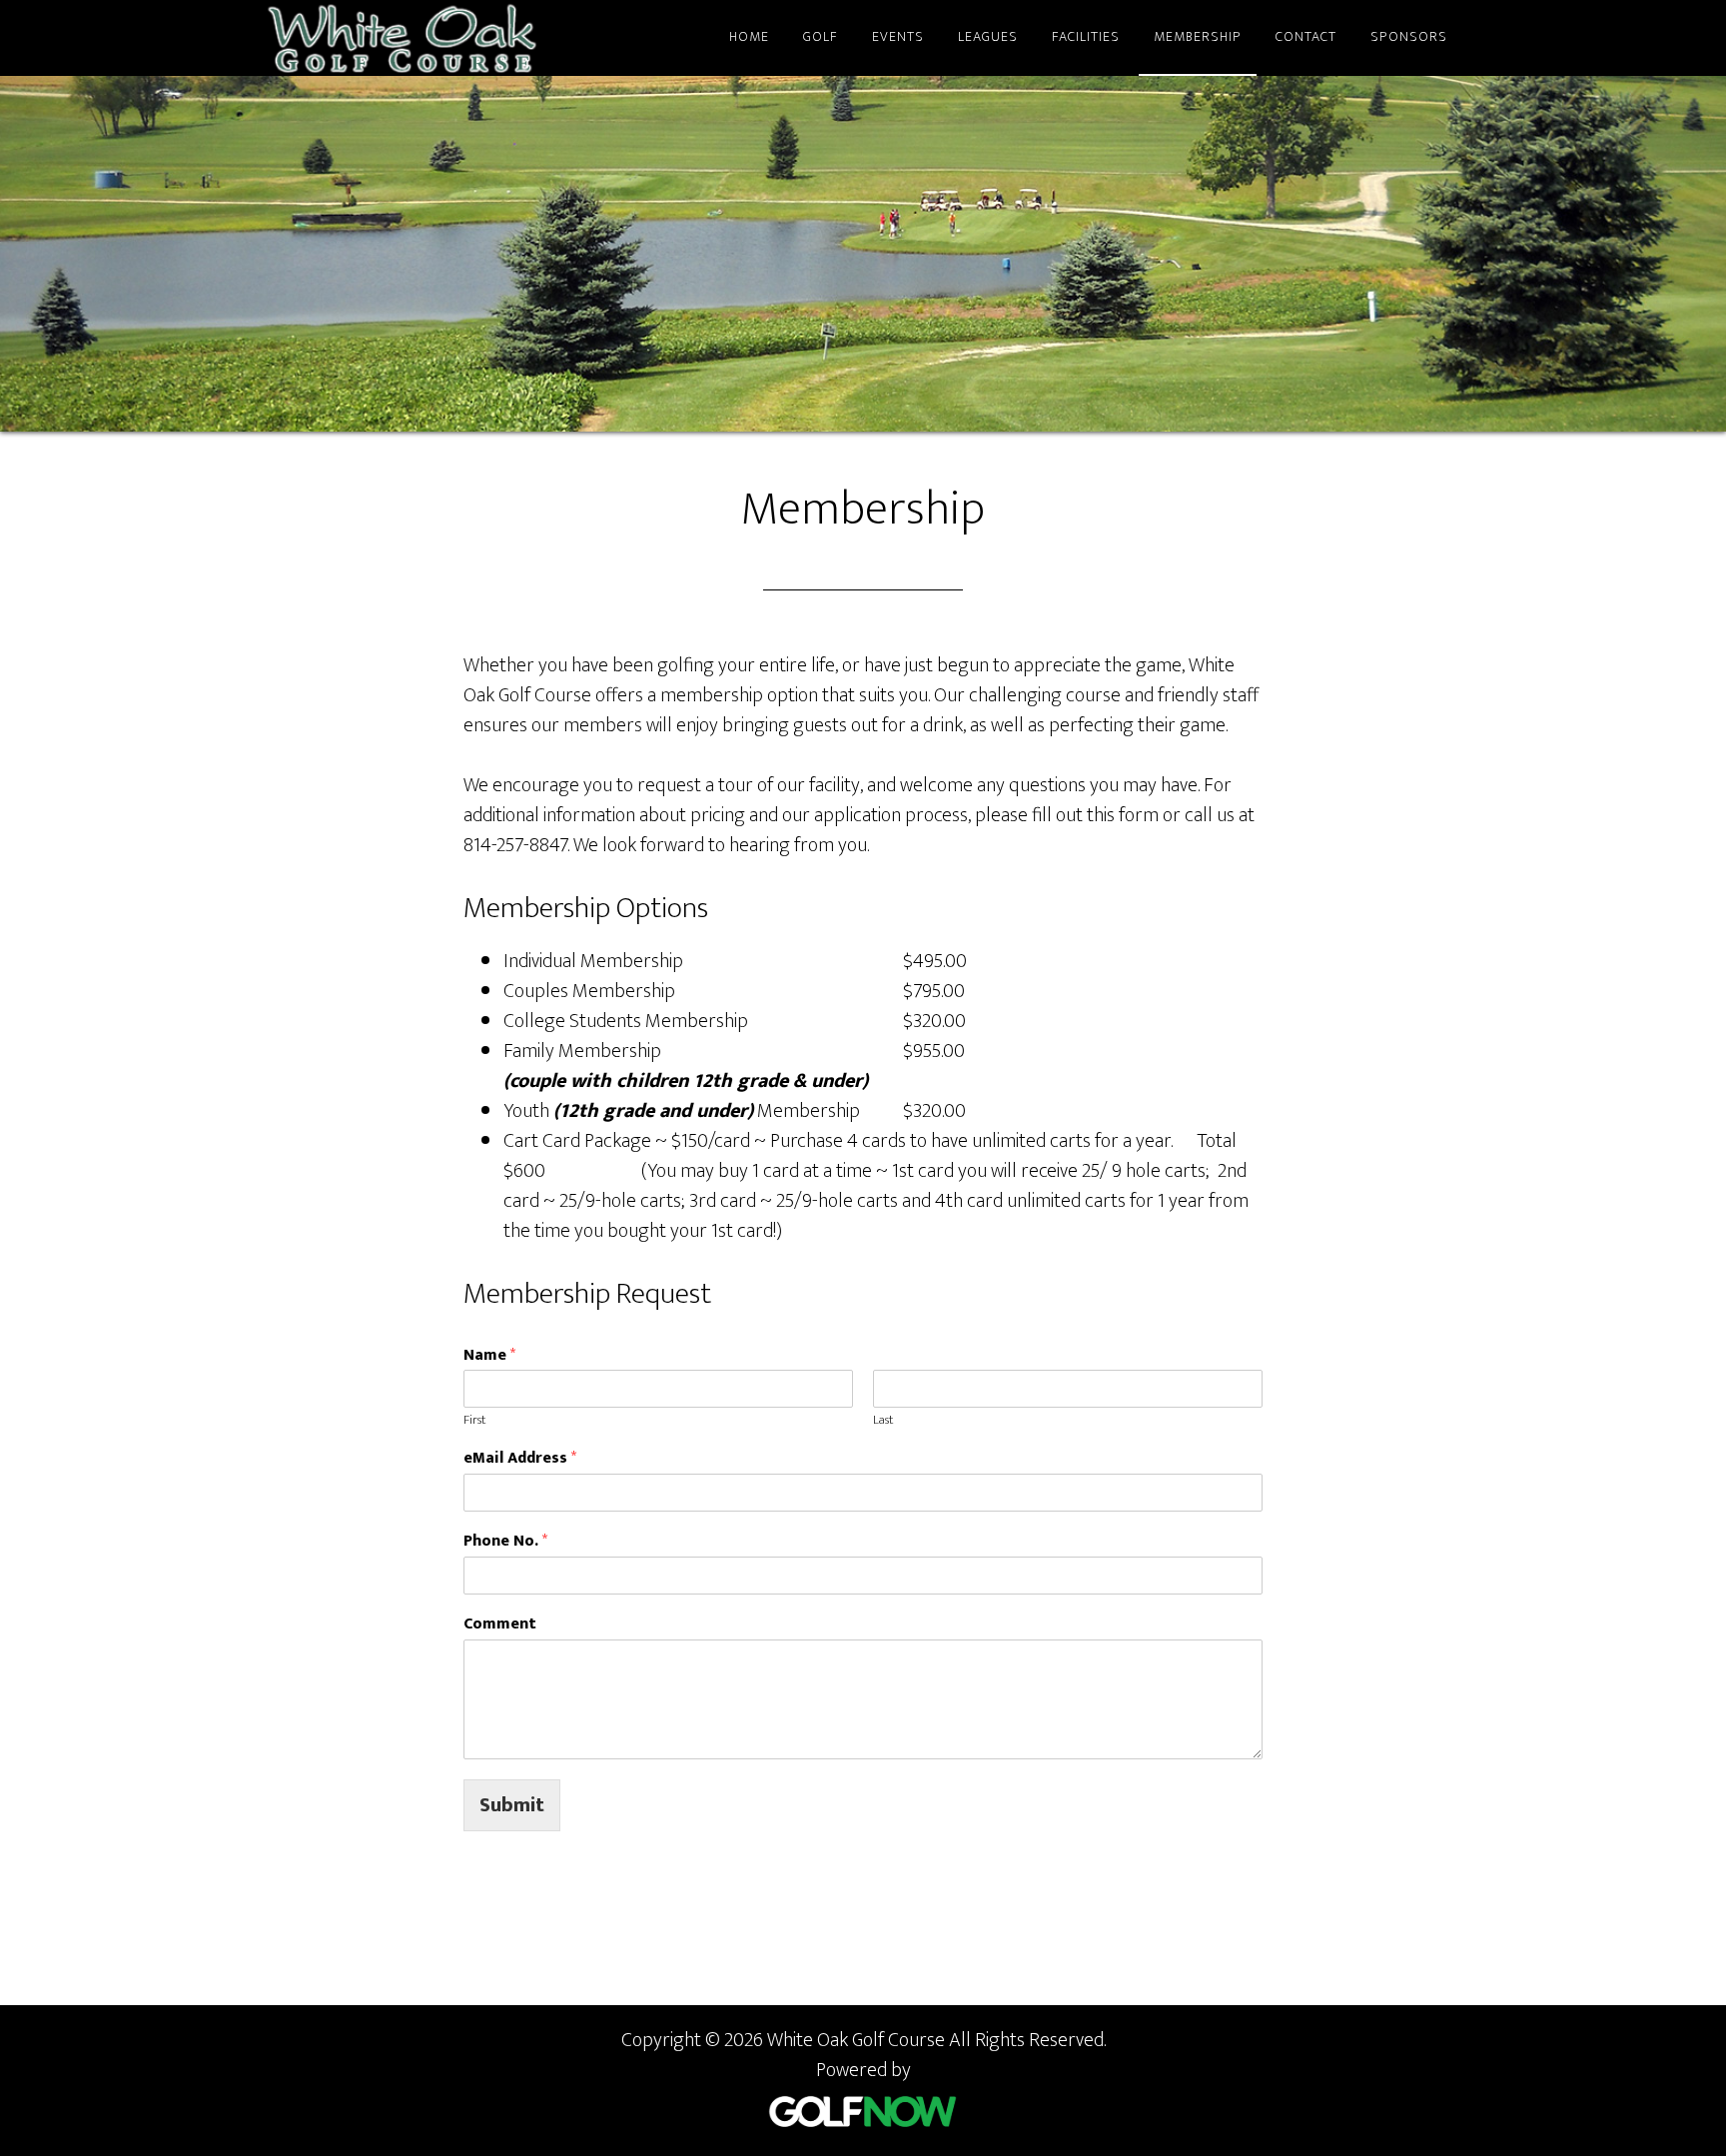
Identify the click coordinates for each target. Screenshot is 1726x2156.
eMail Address (520, 1459)
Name (489, 1356)
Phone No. (505, 1542)
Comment (500, 1625)
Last (883, 1420)
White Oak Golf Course (443, 38)
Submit (512, 1805)
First (474, 1420)
